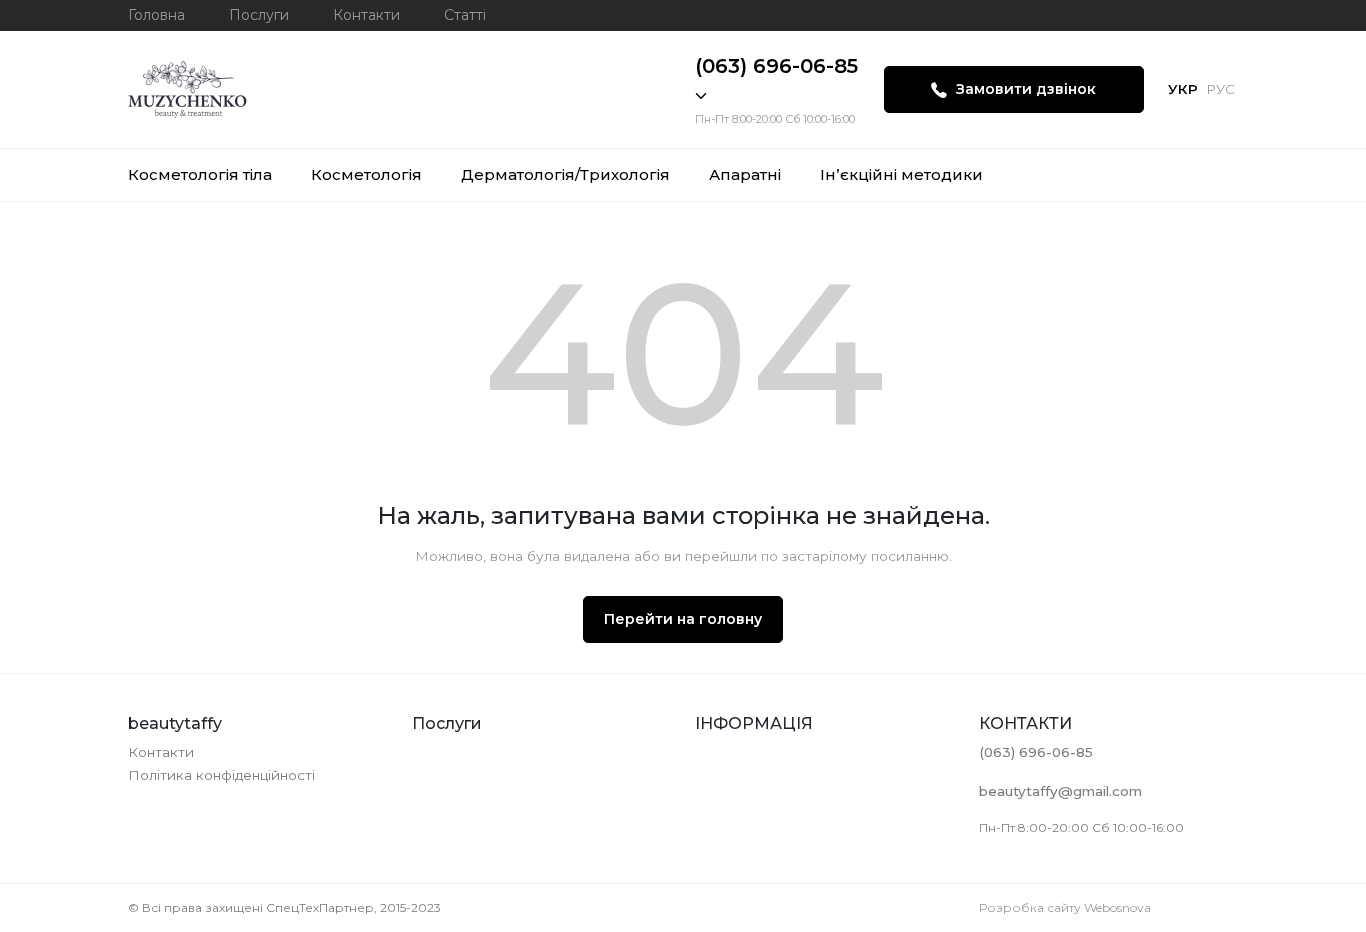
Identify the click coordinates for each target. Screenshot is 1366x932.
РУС (1220, 89)
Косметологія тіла (200, 174)
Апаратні (745, 174)
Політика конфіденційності (221, 775)
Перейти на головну (683, 619)
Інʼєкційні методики (901, 174)
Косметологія (366, 174)
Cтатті (465, 15)
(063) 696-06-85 (776, 66)
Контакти (366, 15)
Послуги (259, 15)
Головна (156, 15)
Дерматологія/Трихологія (565, 174)
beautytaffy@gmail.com (1060, 791)
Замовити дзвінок (1024, 89)
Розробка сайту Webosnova (1065, 907)
